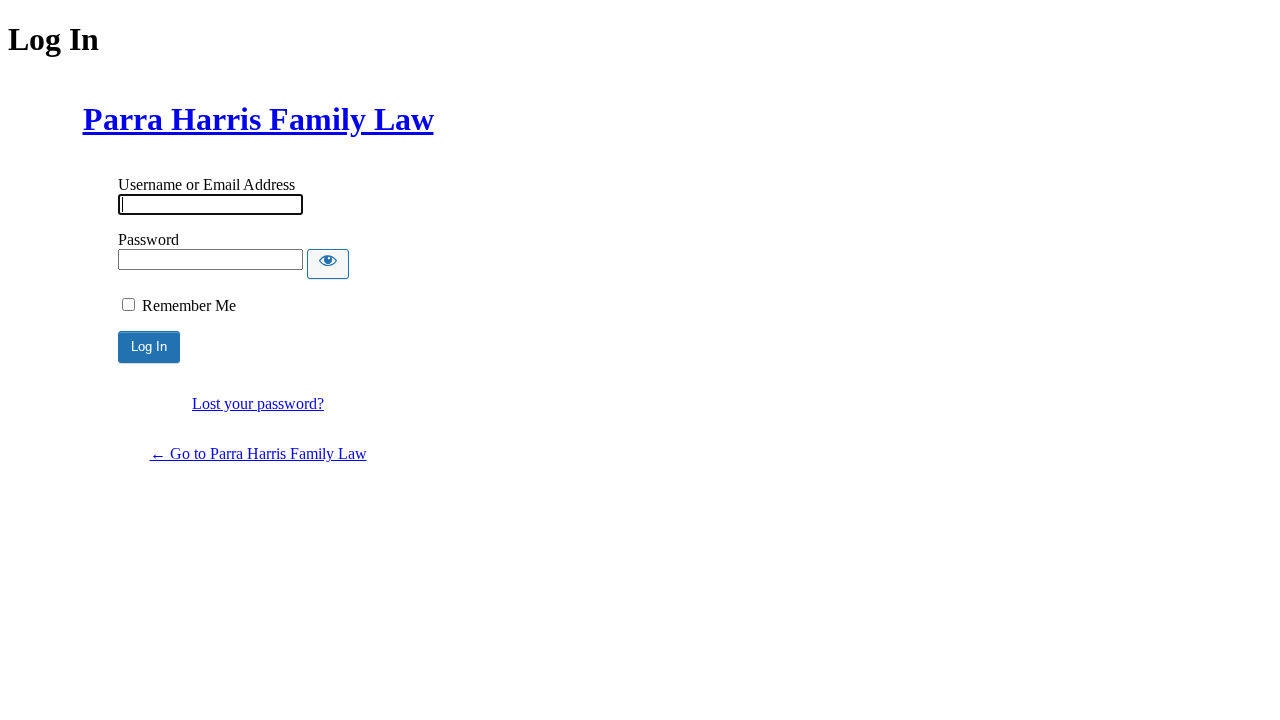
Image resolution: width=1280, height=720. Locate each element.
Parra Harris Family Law (258, 119)
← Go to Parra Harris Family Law (258, 453)
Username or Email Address (206, 184)
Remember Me (189, 305)
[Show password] (328, 264)
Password (148, 239)
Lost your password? (258, 403)
